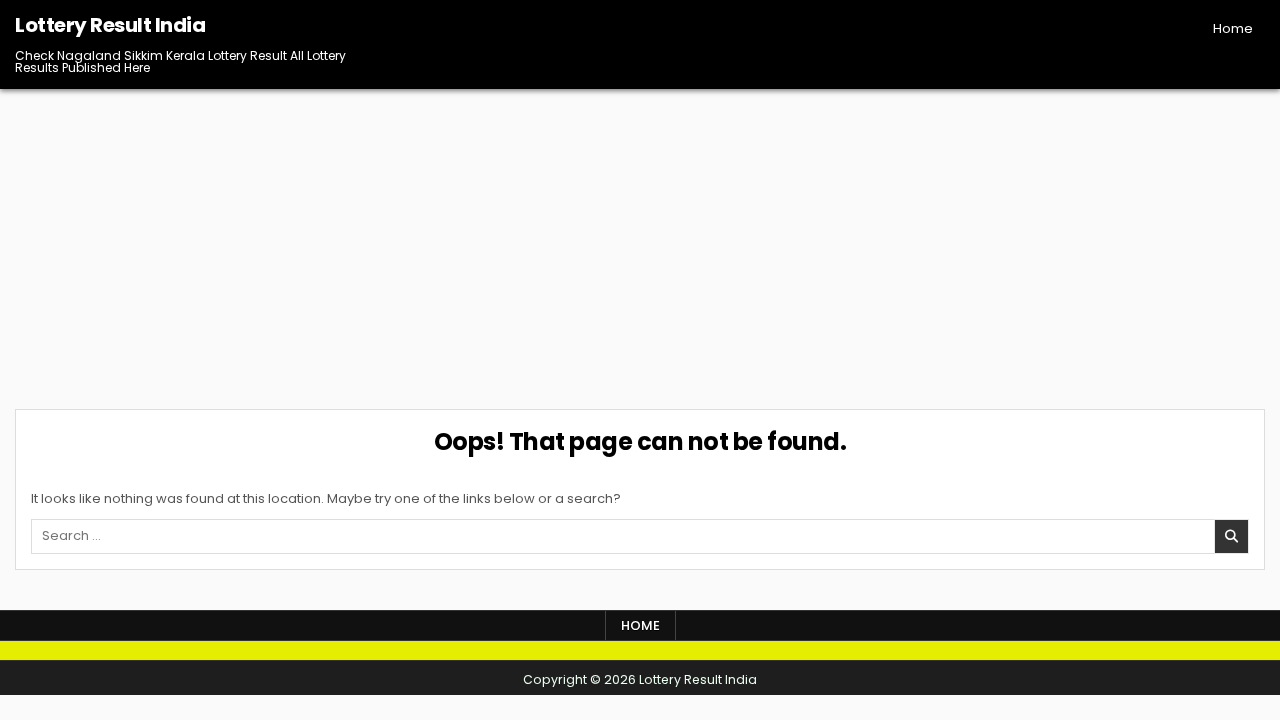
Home (1233, 28)
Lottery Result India (110, 25)
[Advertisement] (640, 239)
